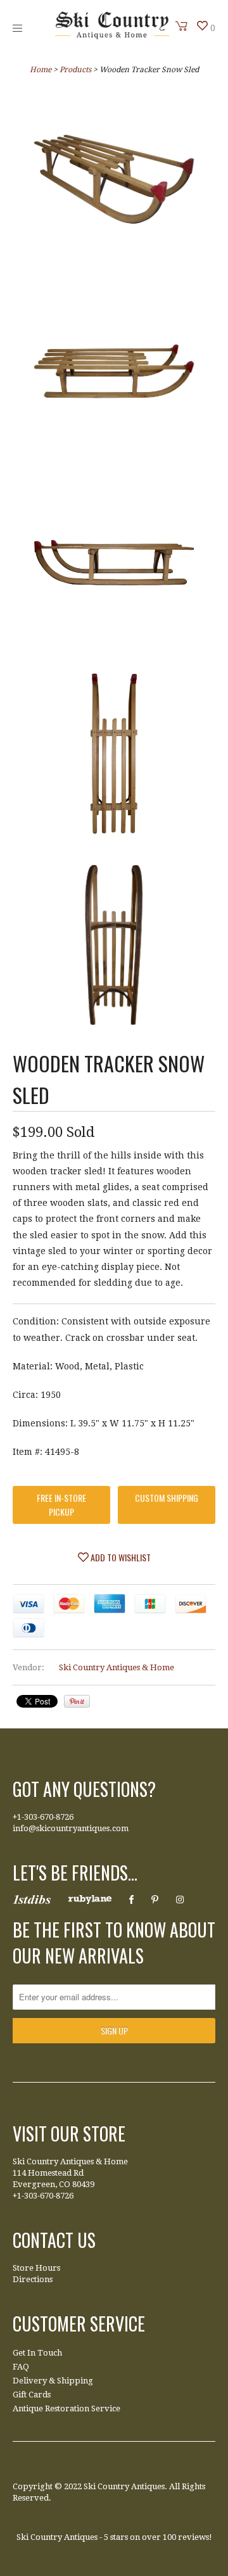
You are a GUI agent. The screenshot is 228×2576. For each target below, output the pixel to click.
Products (75, 70)
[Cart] (182, 26)
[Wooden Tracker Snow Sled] (114, 182)
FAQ (21, 2367)
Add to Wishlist (120, 1557)
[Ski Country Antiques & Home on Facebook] (131, 1900)
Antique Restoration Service (66, 2408)
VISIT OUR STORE (69, 2134)
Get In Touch (37, 2353)
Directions (33, 2279)
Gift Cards (32, 2395)
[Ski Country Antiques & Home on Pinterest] (155, 1900)
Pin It (77, 1701)
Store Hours (36, 2268)
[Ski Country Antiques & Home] (112, 36)
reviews (193, 2537)
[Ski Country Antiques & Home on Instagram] (180, 1900)
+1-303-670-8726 (43, 1817)
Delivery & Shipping (53, 2381)
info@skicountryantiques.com (71, 1828)
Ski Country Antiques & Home (117, 1667)
